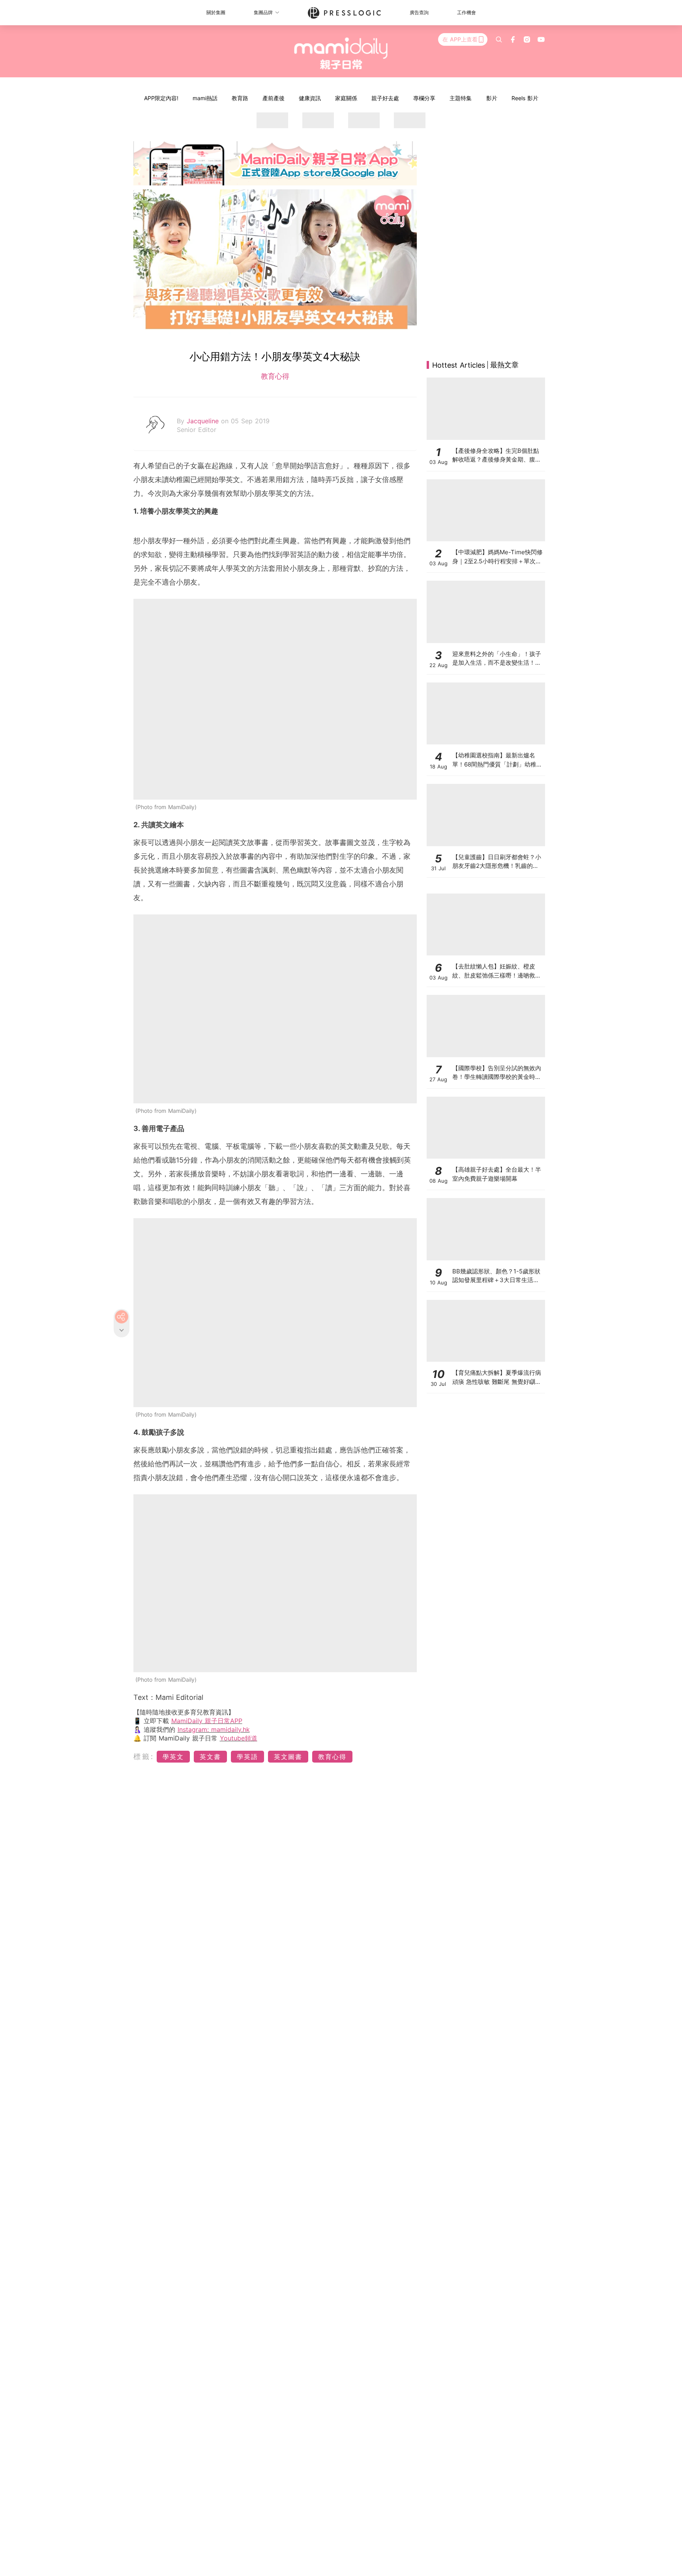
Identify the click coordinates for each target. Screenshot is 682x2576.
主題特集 (461, 98)
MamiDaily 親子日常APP (207, 1721)
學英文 (173, 1757)
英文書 (210, 1757)
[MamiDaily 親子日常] (341, 53)
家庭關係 (346, 98)
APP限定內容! (161, 98)
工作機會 (467, 12)
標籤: (144, 1756)
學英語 (247, 1757)
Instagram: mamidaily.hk (214, 1729)
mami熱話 (205, 98)
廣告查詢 (419, 12)
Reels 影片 (525, 98)
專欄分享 (424, 98)
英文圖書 (288, 1757)
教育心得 (275, 376)
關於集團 (216, 12)
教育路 (240, 98)
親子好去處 (385, 98)
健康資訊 (310, 98)
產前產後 (274, 98)
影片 (492, 98)
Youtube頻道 (239, 1738)
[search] (499, 39)
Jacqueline (204, 421)
